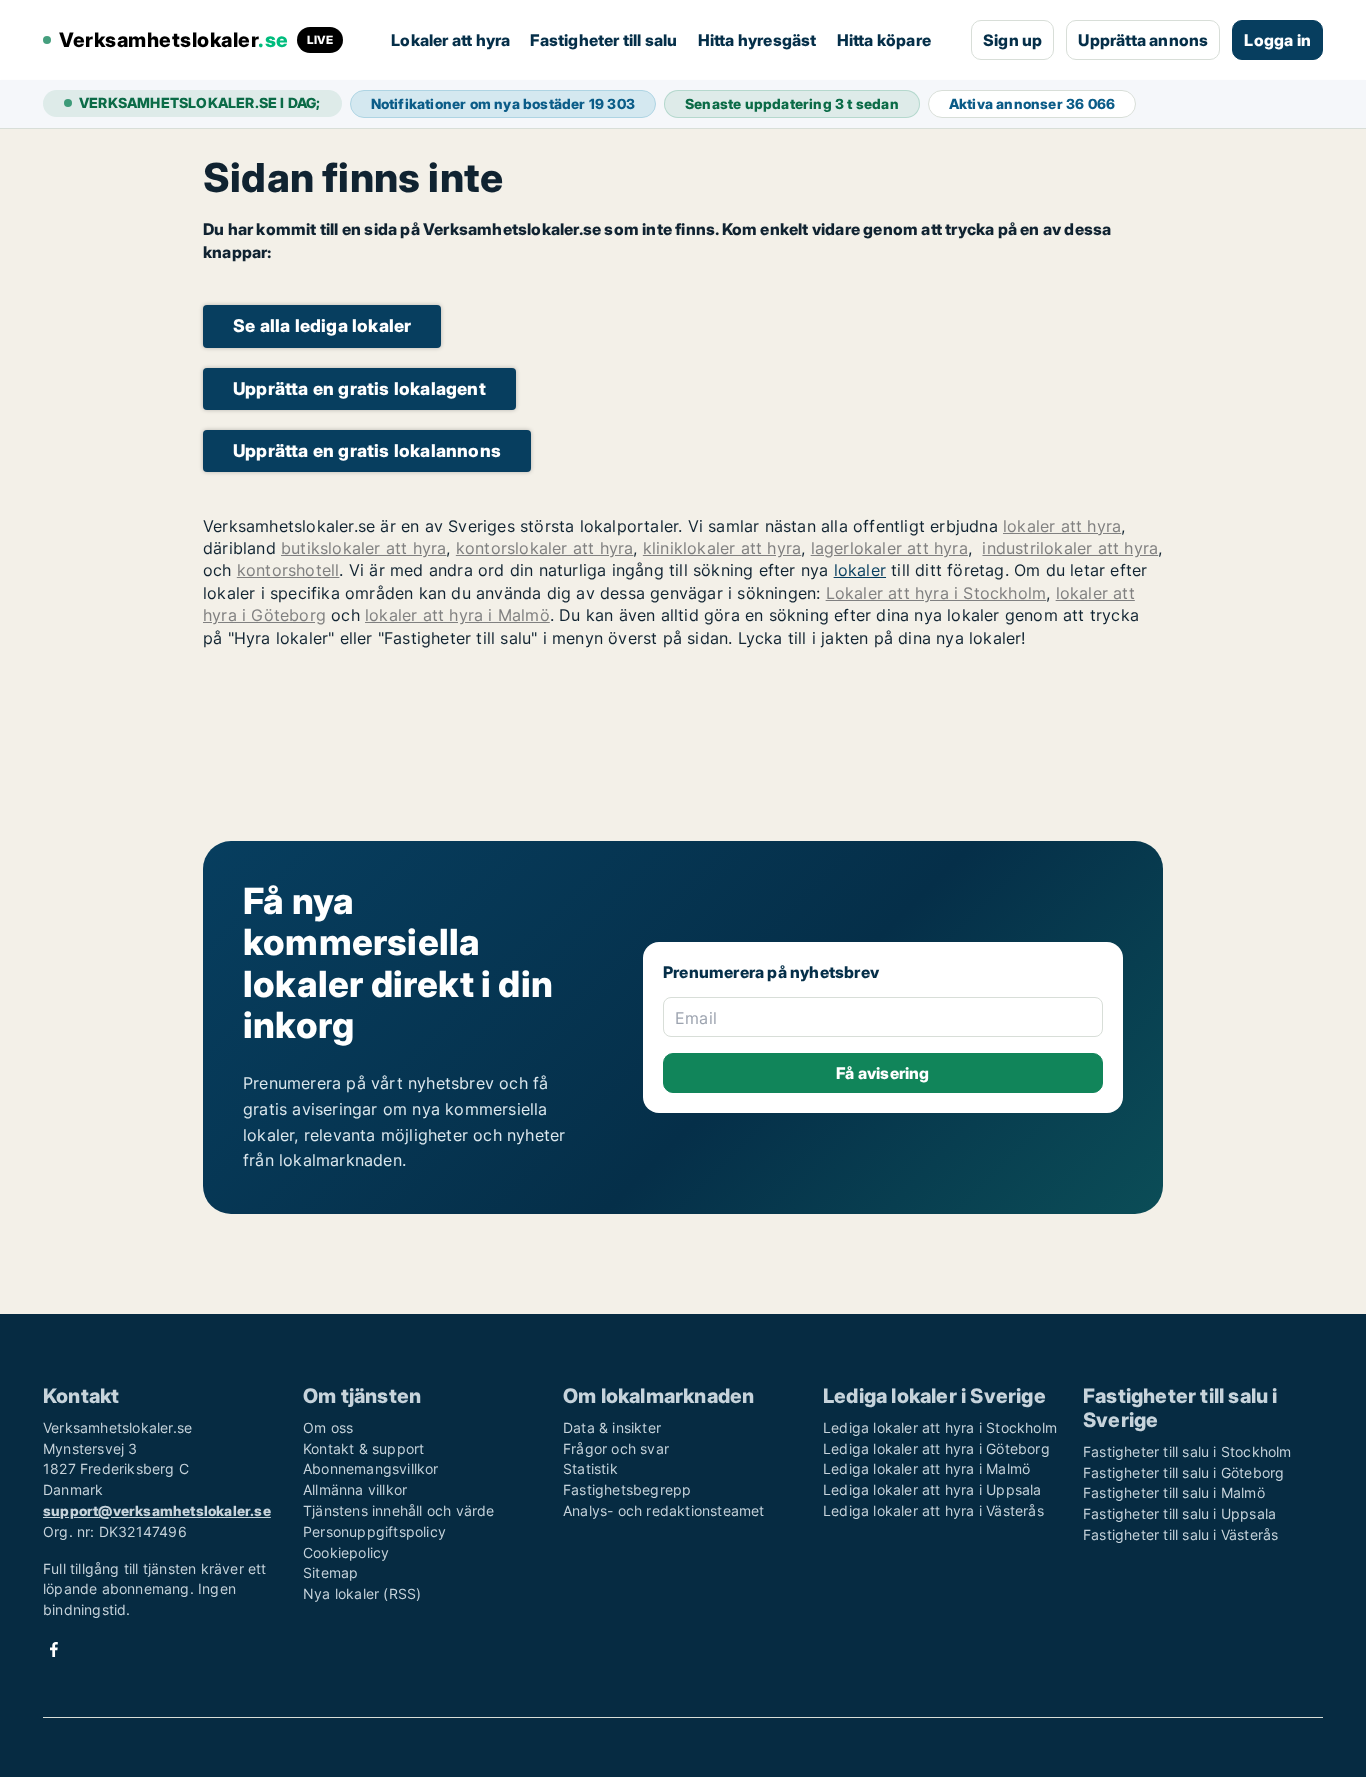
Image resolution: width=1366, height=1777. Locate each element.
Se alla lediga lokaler (322, 325)
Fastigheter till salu (603, 40)
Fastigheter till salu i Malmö (1174, 1492)
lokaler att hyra (1062, 526)
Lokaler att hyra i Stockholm (936, 593)
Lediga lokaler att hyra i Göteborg (936, 1448)
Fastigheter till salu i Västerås (1180, 1534)
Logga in (1277, 40)
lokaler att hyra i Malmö (457, 615)
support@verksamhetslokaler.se (157, 1510)
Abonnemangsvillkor (371, 1468)
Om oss (328, 1427)
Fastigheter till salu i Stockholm (1187, 1451)
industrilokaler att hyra (1070, 548)
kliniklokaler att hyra (722, 548)
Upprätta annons (1143, 40)
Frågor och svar (616, 1448)
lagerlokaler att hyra (889, 548)
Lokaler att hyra (450, 40)
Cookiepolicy (346, 1552)
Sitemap (330, 1572)
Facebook (54, 1649)
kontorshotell (288, 570)
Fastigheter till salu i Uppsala (1179, 1513)
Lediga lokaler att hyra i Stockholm (940, 1427)
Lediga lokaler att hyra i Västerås (933, 1510)
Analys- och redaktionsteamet (664, 1510)
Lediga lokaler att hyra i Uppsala (932, 1489)
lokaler (860, 570)
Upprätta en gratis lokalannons (367, 450)
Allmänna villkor (355, 1489)
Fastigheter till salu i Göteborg (1183, 1472)
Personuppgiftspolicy (374, 1531)
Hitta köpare (884, 40)
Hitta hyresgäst (757, 40)
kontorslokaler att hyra (545, 548)
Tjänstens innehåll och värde (399, 1510)
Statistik (590, 1468)
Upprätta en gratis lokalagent (359, 388)
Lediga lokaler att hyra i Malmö (926, 1468)
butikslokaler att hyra (363, 548)
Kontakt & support (363, 1448)
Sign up (1012, 40)
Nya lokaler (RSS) (362, 1593)
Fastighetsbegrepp (627, 1489)
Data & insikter (612, 1427)
